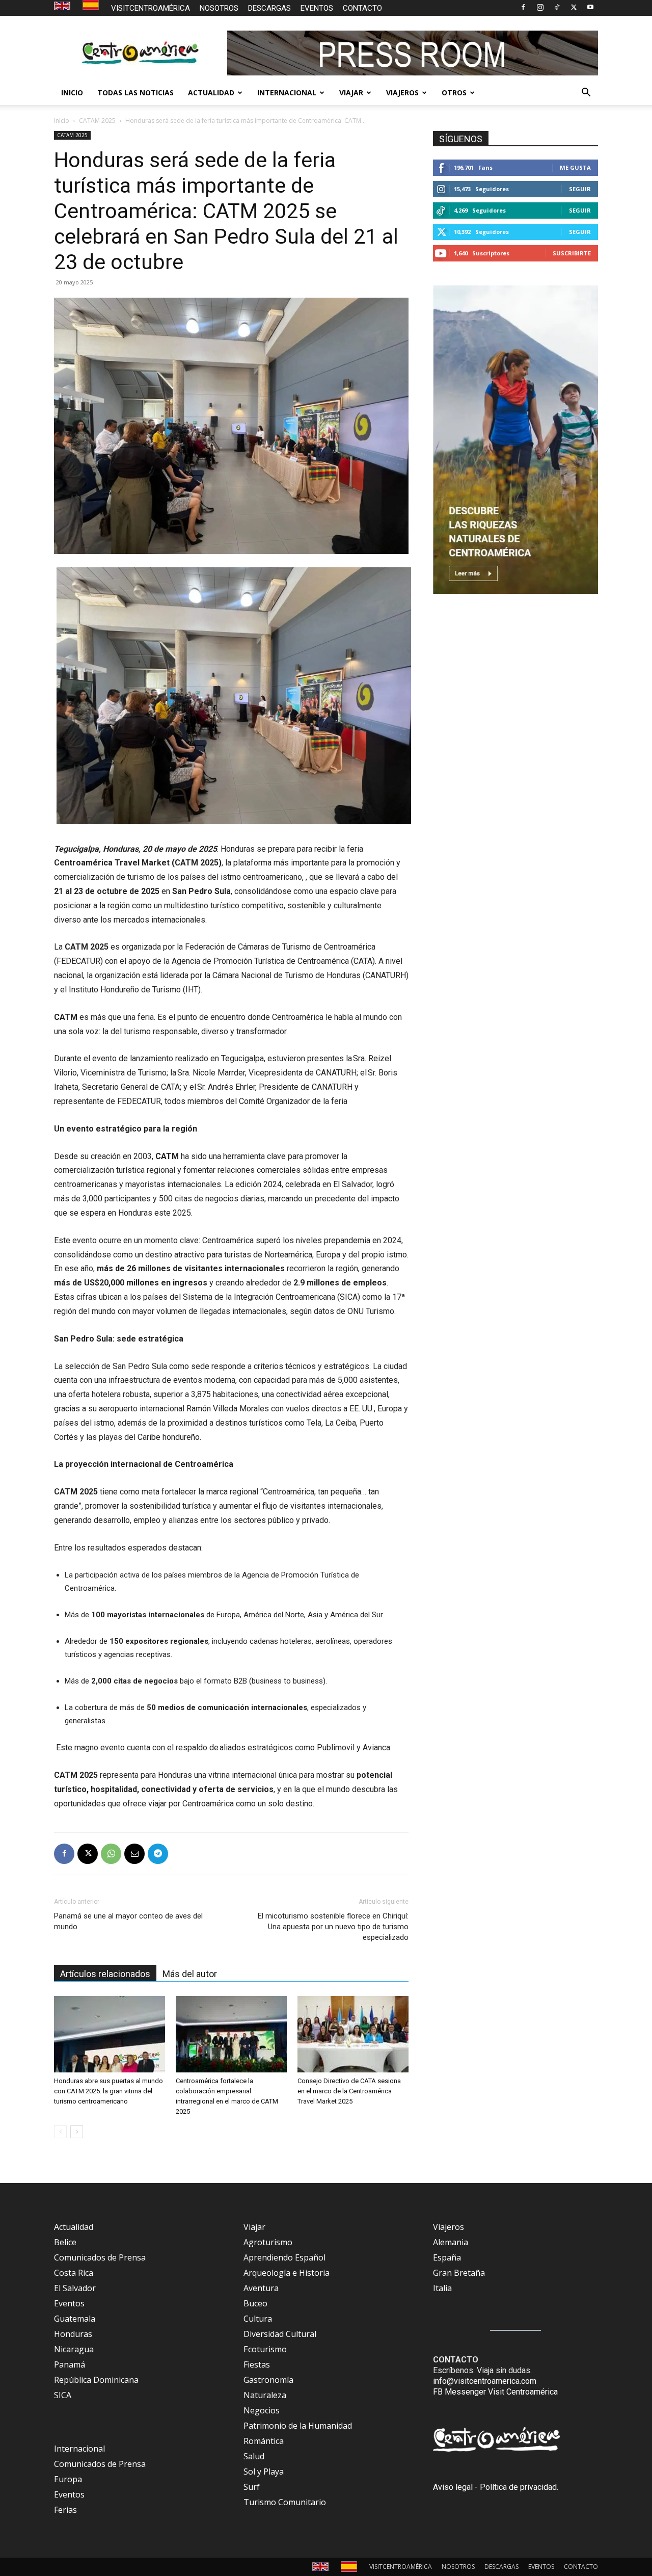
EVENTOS (317, 8)
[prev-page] (60, 2132)
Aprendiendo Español (284, 2257)
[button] (586, 93)
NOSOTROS (219, 8)
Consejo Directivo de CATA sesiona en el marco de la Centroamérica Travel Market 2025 (349, 2091)
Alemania (451, 2242)
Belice (65, 2242)
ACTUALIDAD (211, 93)
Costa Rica (74, 2273)
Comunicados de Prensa (100, 2257)
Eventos (69, 2303)
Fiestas (257, 2364)
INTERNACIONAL (287, 93)
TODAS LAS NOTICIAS (135, 93)
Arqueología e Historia (287, 2273)
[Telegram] (158, 1854)
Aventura (261, 2288)
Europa (68, 2479)
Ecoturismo (265, 2349)
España (447, 2257)
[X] (574, 7)
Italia (442, 2288)
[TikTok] (557, 7)
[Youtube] (590, 7)
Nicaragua (74, 2349)
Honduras (73, 2334)
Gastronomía (268, 2380)
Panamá (70, 2364)
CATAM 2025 (97, 121)
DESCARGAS (269, 8)
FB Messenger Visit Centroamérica (495, 2392)
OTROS (454, 93)
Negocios (262, 2410)
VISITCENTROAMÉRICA (151, 8)
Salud (254, 2456)
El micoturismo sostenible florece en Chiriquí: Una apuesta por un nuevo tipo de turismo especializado (333, 1927)
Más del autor (190, 1974)
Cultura (258, 2319)
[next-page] (77, 2132)
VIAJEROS (402, 93)
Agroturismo (268, 2242)
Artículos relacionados (105, 1974)
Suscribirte (572, 253)
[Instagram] (540, 7)
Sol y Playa (264, 2472)
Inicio (62, 121)
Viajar (254, 2227)
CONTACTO (362, 8)
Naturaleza (265, 2395)
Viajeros (449, 2227)
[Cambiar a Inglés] (63, 6)
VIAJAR (351, 93)
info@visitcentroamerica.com (485, 2381)
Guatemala (75, 2319)
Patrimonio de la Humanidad (298, 2426)
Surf (252, 2487)
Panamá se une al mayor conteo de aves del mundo (128, 1921)
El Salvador (75, 2288)
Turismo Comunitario (285, 2502)
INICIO (72, 93)
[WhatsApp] (111, 1854)
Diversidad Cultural (280, 2334)
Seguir (580, 189)
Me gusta (575, 167)
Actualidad (74, 2227)
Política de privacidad (518, 2487)
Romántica (264, 2441)
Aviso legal (453, 2487)
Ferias (65, 2510)
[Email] (134, 1854)
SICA (63, 2395)
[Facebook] (523, 7)
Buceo (255, 2303)
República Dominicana (96, 2380)
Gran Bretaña (459, 2273)
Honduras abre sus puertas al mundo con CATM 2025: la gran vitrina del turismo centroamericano (108, 2091)
